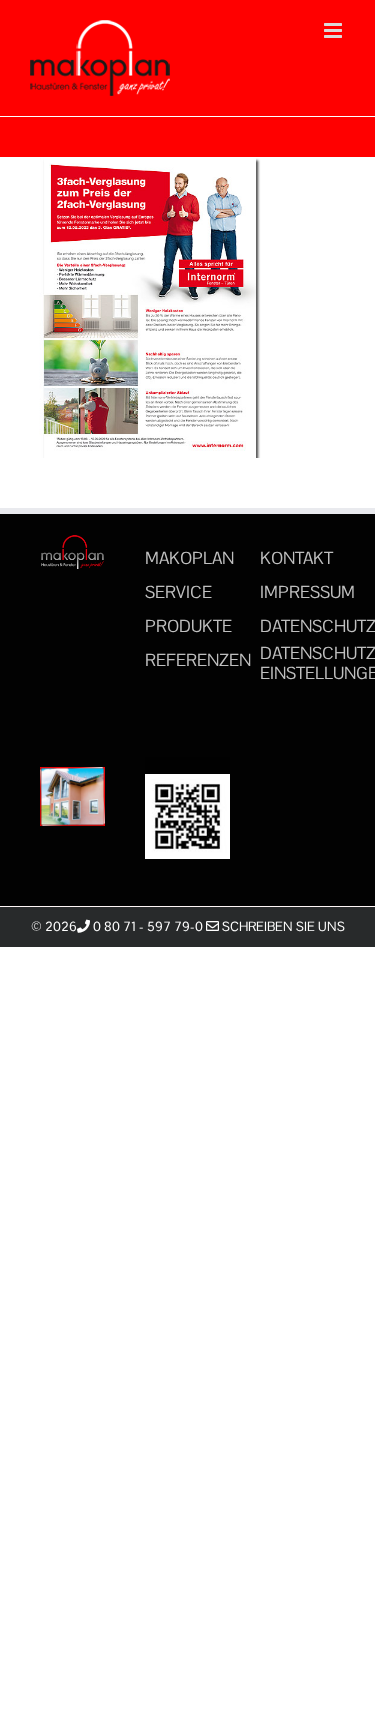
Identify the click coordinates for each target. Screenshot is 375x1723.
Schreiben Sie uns (282, 926)
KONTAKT (296, 558)
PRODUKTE (188, 626)
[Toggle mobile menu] (334, 30)
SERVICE (178, 592)
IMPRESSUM (307, 592)
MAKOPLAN (189, 558)
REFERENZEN (198, 660)
